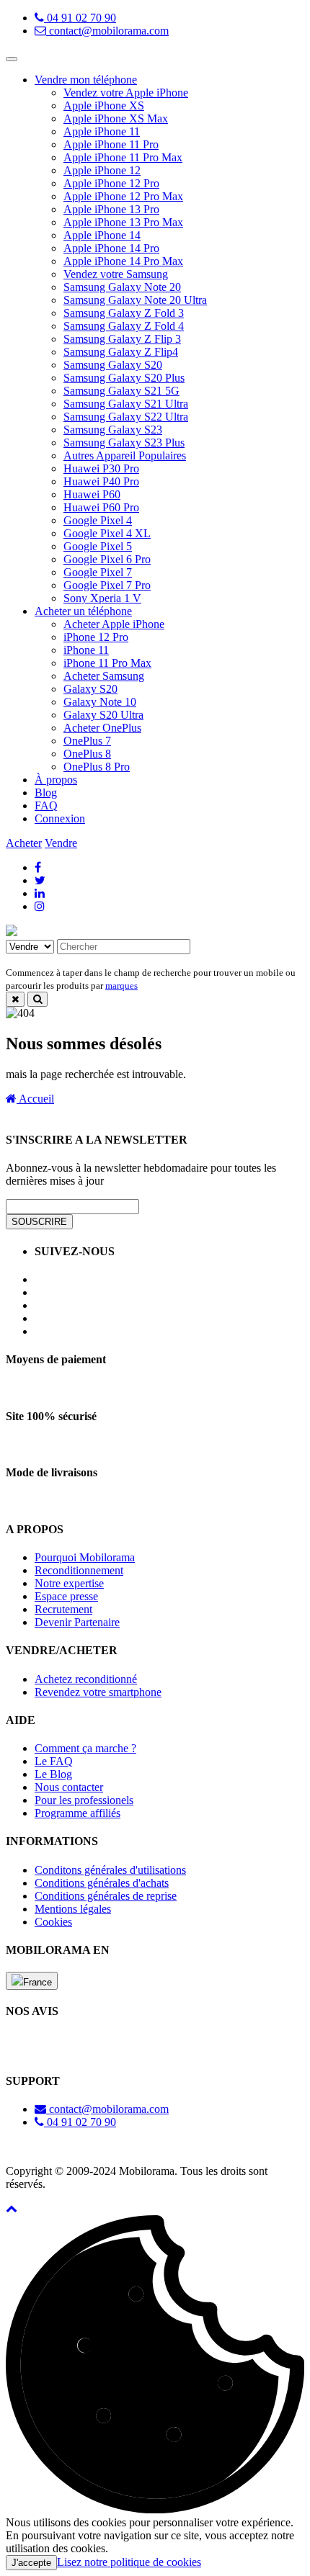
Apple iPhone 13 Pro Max (123, 222)
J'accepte (31, 2563)
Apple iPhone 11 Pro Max (123, 157)
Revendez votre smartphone (98, 1692)
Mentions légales (73, 1909)
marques (121, 986)
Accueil (35, 1099)
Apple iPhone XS (104, 106)
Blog (46, 793)
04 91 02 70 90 (80, 18)
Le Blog (53, 1774)
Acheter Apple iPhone (114, 624)
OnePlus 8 (87, 754)
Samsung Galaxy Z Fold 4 (124, 326)
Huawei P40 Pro (101, 481)
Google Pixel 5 (98, 546)
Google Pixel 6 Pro (107, 559)
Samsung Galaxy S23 (113, 430)
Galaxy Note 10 (100, 702)
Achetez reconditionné (86, 1679)
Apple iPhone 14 (102, 235)
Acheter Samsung (104, 676)
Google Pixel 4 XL (107, 533)
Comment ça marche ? (85, 1748)
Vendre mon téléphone (86, 80)
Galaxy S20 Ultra (103, 715)
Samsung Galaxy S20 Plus (124, 378)
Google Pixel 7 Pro (107, 585)
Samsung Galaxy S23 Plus (124, 443)
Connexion (60, 818)
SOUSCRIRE (39, 1222)
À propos (56, 780)
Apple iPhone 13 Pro (111, 209)
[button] (12, 2208)
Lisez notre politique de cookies (129, 2562)
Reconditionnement (79, 1570)
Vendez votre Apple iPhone (126, 93)
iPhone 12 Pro (96, 637)
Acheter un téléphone (83, 611)
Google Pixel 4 (98, 520)
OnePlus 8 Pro (97, 767)
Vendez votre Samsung (116, 274)
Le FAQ (54, 1761)
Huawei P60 (92, 494)
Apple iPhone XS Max (116, 118)
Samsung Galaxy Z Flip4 (121, 352)
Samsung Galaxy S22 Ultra (126, 417)
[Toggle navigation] (12, 59)
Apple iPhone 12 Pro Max (123, 196)
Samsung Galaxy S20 (113, 365)
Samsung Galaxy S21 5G (121, 391)
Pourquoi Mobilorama (85, 1557)
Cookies (53, 1922)
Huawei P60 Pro (101, 507)
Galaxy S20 (90, 689)
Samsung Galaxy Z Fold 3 (124, 313)
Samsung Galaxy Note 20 (122, 287)
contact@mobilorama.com (107, 31)
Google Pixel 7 (98, 572)
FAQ (46, 805)
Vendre (61, 843)
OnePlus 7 (87, 741)
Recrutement (63, 1609)
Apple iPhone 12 (102, 170)
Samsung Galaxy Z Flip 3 (122, 339)
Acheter (24, 843)
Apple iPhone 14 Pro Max (123, 261)
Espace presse (66, 1596)
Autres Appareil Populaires (125, 455)
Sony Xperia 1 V (102, 598)
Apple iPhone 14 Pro (111, 248)
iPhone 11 (86, 650)
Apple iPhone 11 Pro (111, 144)
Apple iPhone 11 (102, 131)
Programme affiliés (77, 1813)
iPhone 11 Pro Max (107, 663)
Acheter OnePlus (102, 728)
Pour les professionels (84, 1800)
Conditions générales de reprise (106, 1896)
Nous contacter (69, 1787)
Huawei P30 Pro (101, 468)
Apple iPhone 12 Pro (111, 183)
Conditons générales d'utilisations (110, 1870)
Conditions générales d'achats (102, 1883)
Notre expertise (69, 1583)
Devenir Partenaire (77, 1622)
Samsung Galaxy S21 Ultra (126, 404)
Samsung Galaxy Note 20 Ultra (135, 300)
